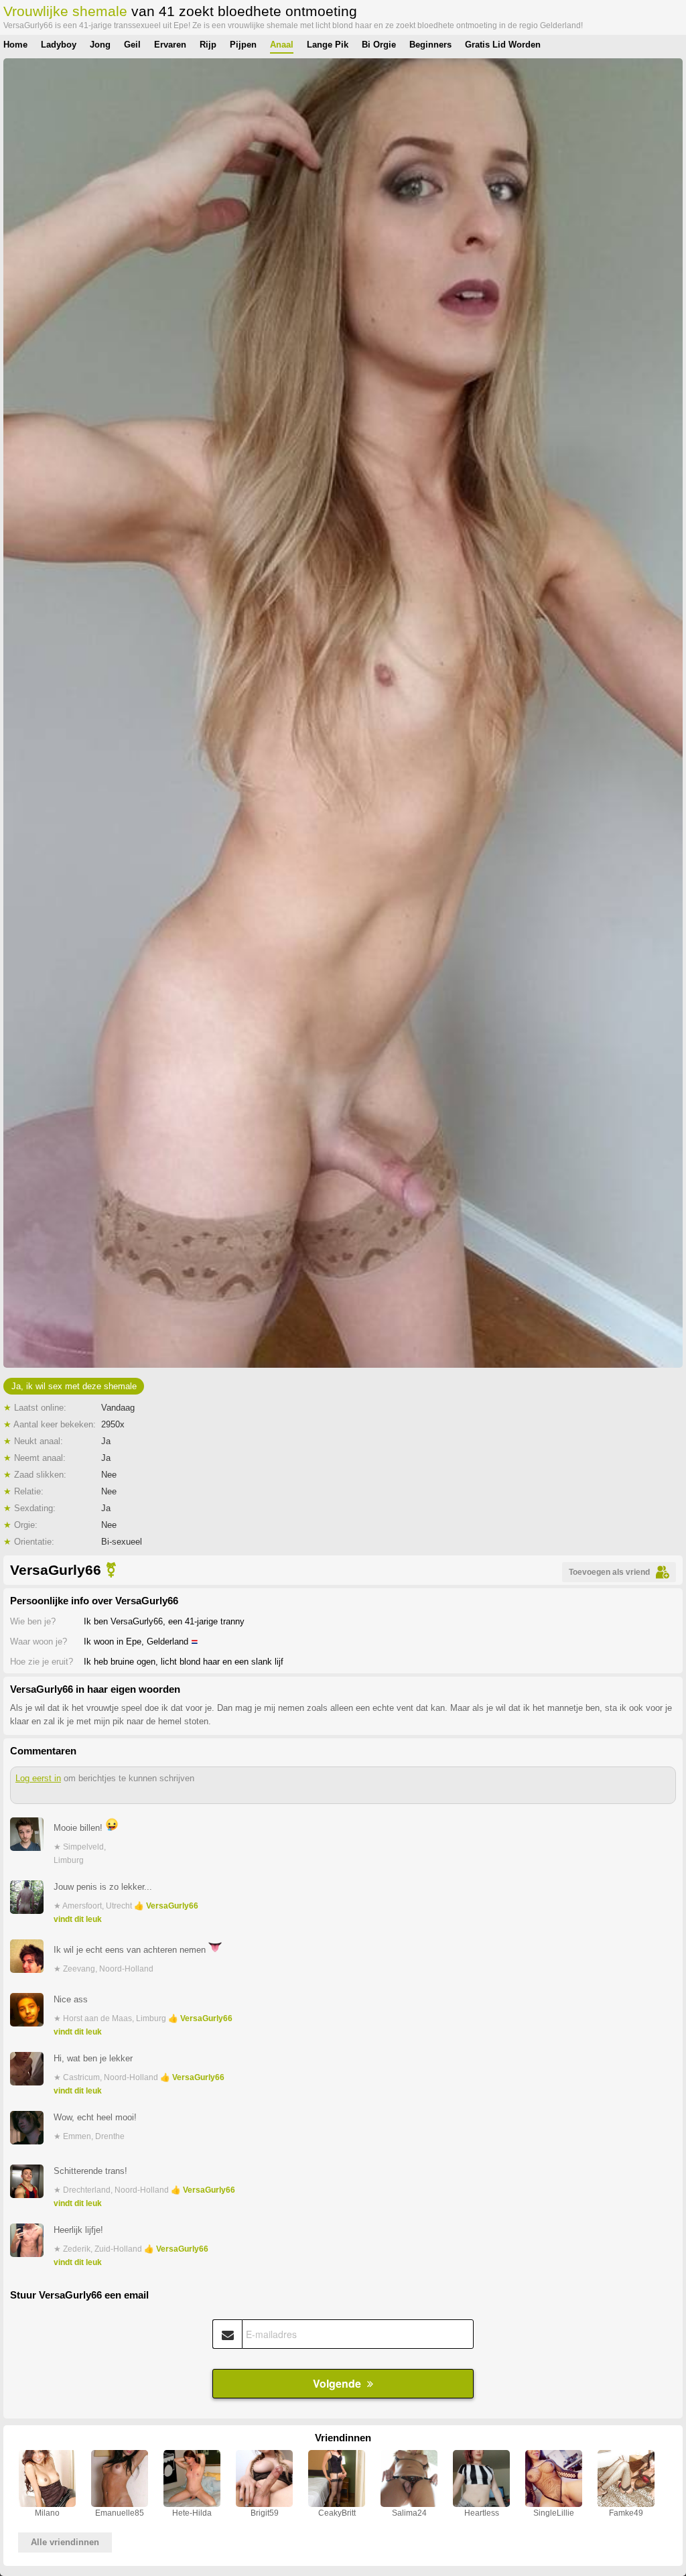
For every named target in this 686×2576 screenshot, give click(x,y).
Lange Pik (328, 45)
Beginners (430, 45)
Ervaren (170, 45)
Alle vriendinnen (65, 2542)
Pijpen (243, 45)
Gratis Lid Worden (503, 45)
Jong (100, 45)
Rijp (208, 45)
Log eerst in (38, 1778)
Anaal (282, 45)
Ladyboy (59, 45)
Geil (132, 45)
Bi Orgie (379, 45)
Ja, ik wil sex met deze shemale (74, 1386)
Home (15, 45)
